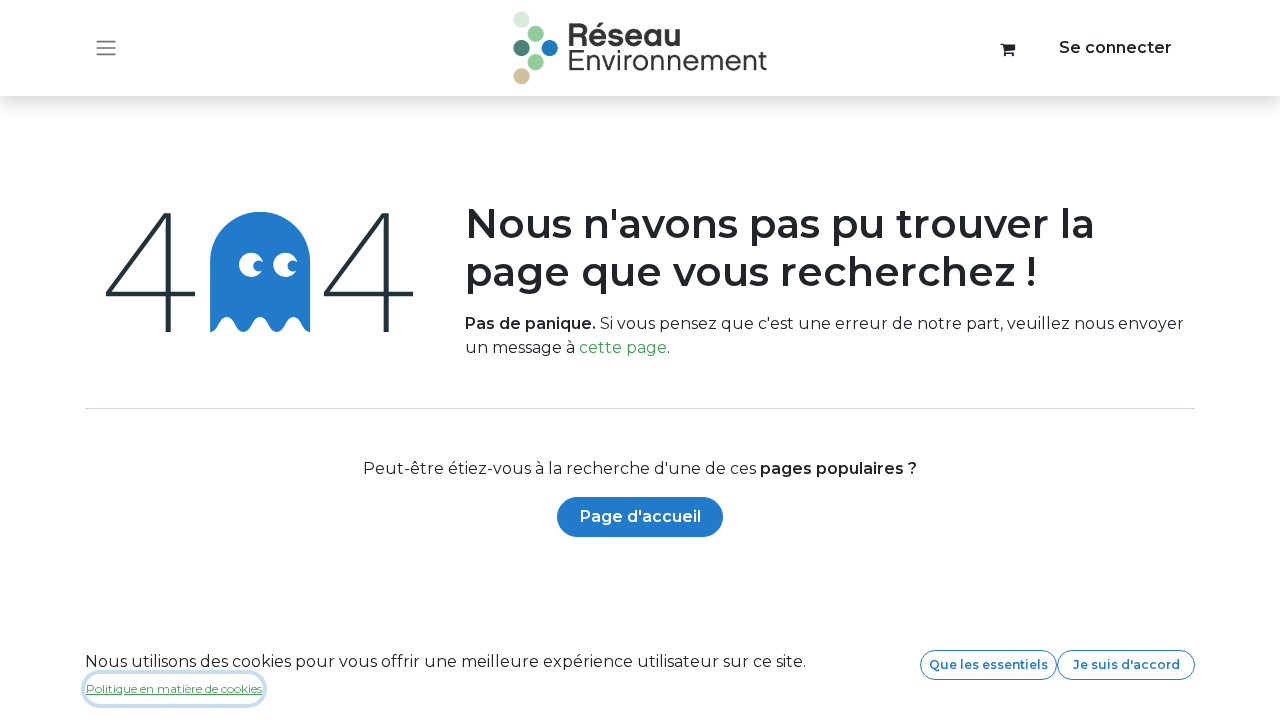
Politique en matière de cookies (174, 688)
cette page (623, 347)
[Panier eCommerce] (1008, 48)
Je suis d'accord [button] (1126, 664)
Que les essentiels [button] (988, 664)
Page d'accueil (640, 516)
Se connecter (1115, 47)
